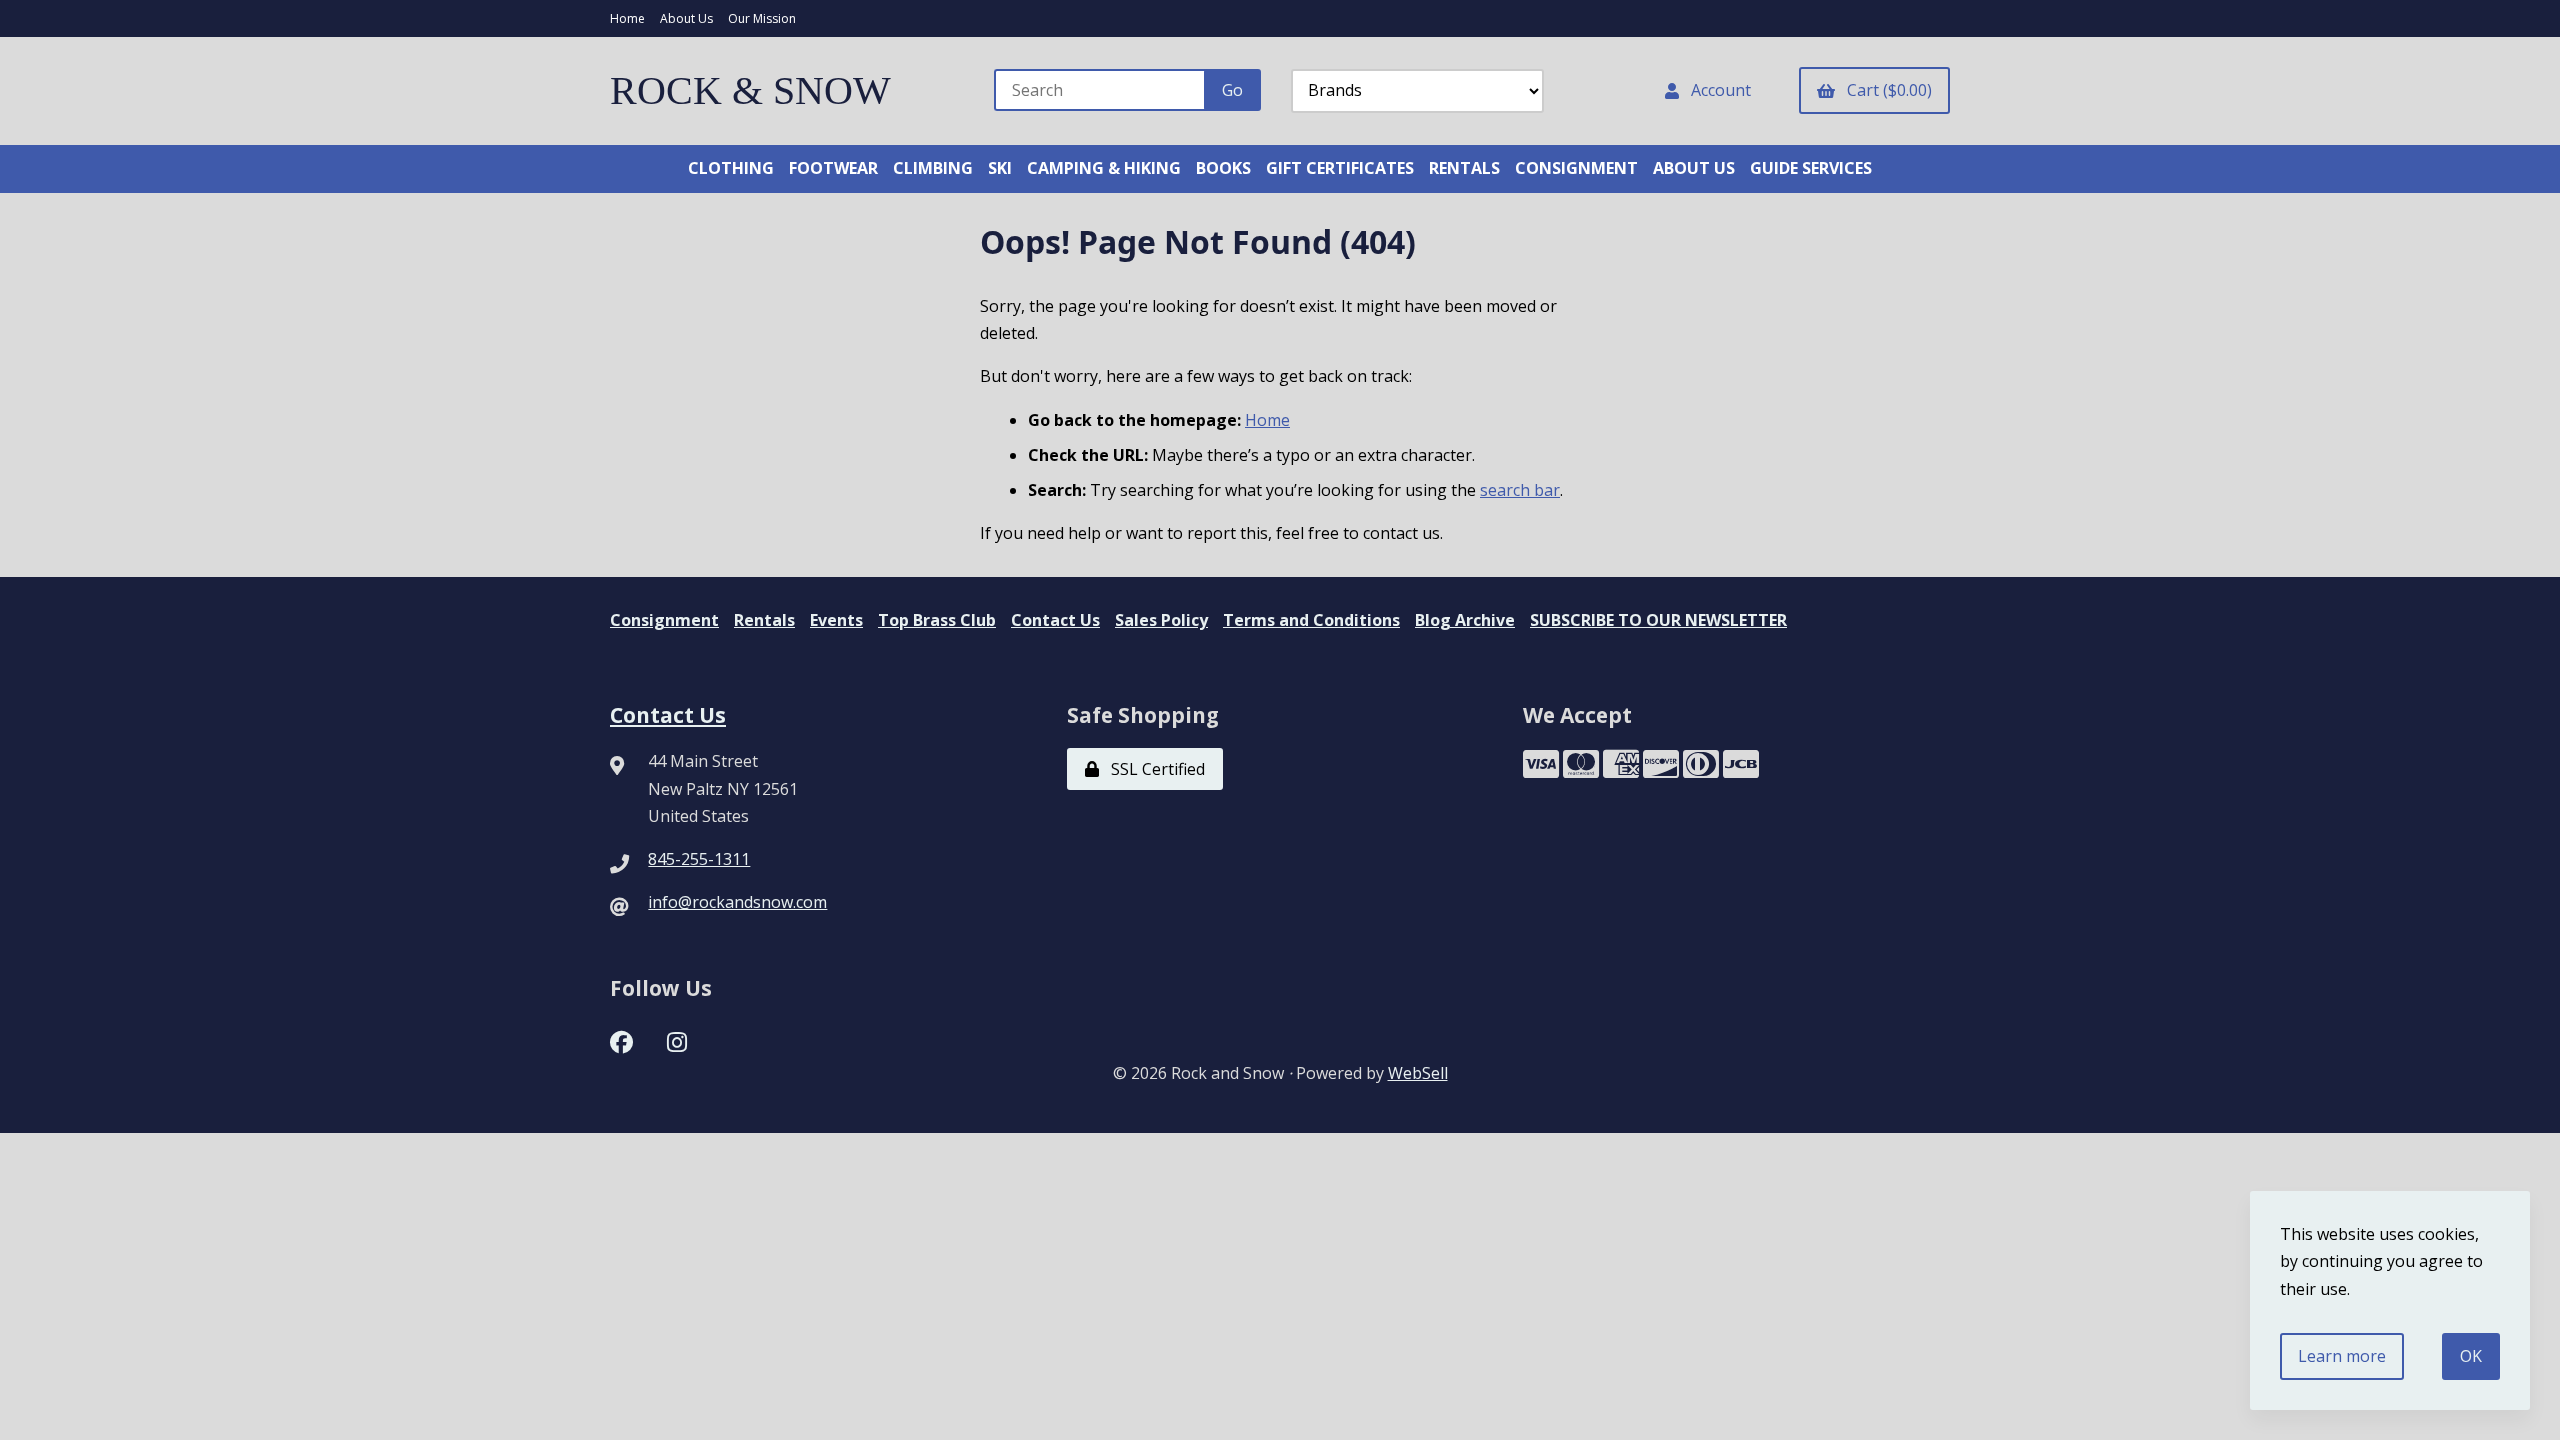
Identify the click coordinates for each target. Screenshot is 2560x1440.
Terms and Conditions (1311, 620)
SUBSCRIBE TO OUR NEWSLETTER (1658, 620)
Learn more (2342, 1356)
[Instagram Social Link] (677, 1039)
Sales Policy (1161, 620)
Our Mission (762, 18)
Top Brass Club (937, 620)
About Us (686, 18)
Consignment (664, 620)
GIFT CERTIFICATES (1340, 168)
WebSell (1418, 1073)
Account (1717, 90)
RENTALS (1464, 168)
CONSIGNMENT (1576, 168)
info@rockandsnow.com (737, 902)
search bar (1520, 490)
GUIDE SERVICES (1811, 168)
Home (627, 18)
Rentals (764, 620)
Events (836, 620)
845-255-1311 (699, 859)
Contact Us (1055, 620)
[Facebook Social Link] (621, 1039)
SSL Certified (1154, 769)
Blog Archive (1465, 620)
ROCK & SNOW (750, 90)
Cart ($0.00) (1885, 90)
